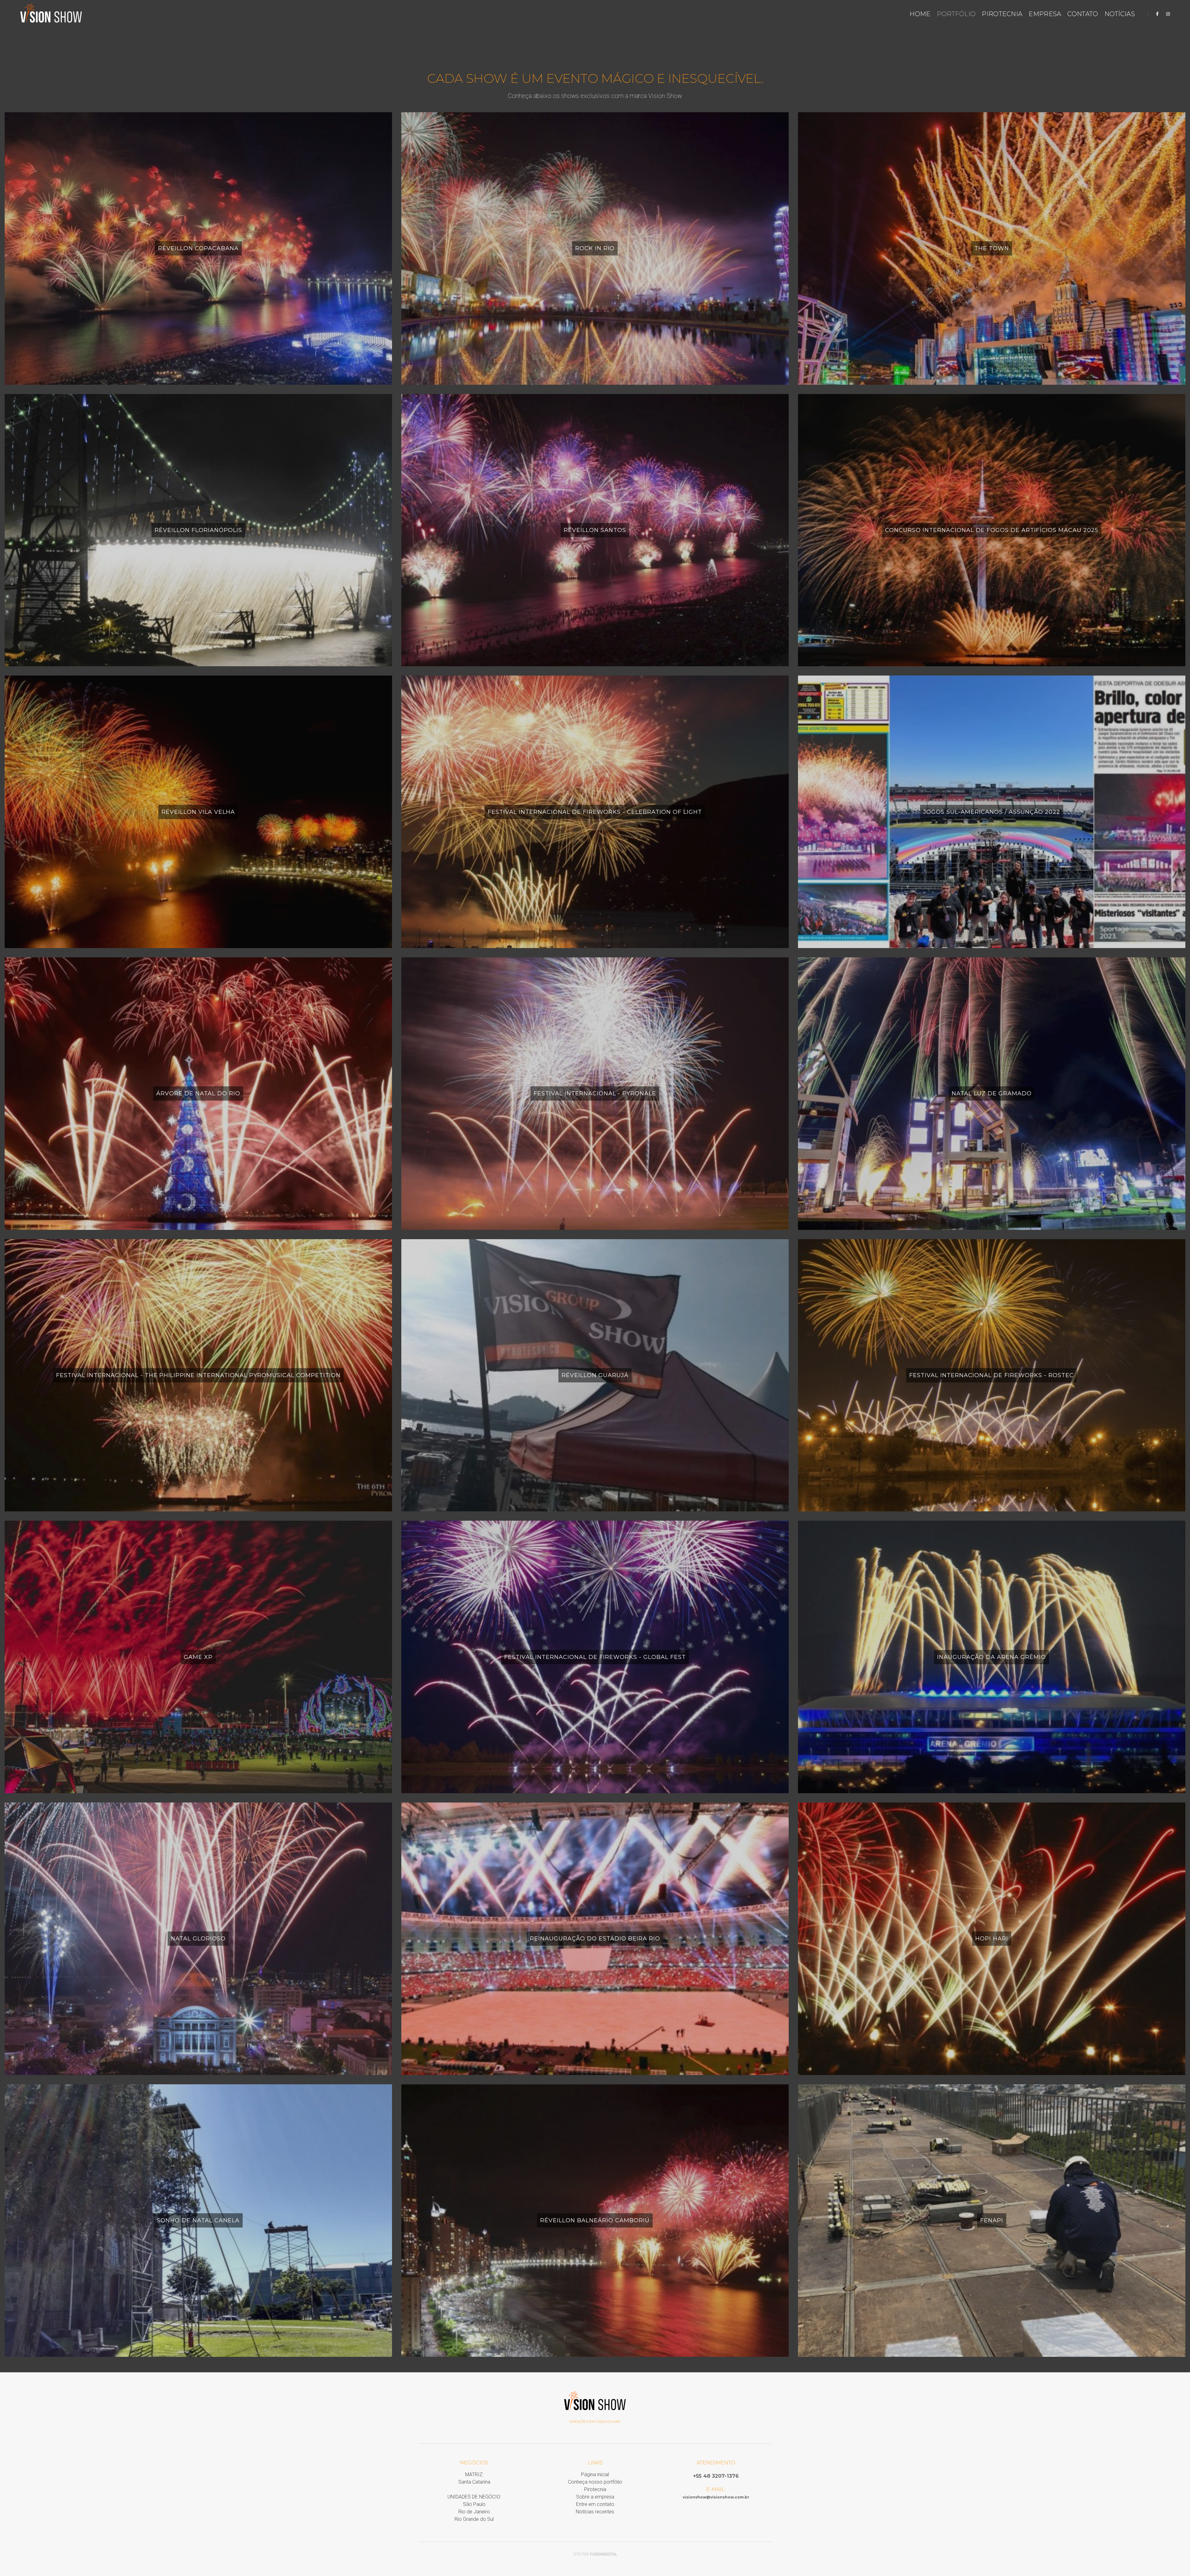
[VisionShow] (51, 14)
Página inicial (595, 2474)
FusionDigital (604, 2554)
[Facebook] (1157, 14)
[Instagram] (1166, 14)
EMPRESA (1045, 14)
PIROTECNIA (1002, 14)
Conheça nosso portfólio (595, 2482)
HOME (920, 14)
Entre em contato (595, 2504)
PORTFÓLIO (956, 14)
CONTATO (1083, 14)
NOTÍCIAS (1120, 14)
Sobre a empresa (595, 2497)
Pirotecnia (595, 2489)
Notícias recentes (595, 2512)
